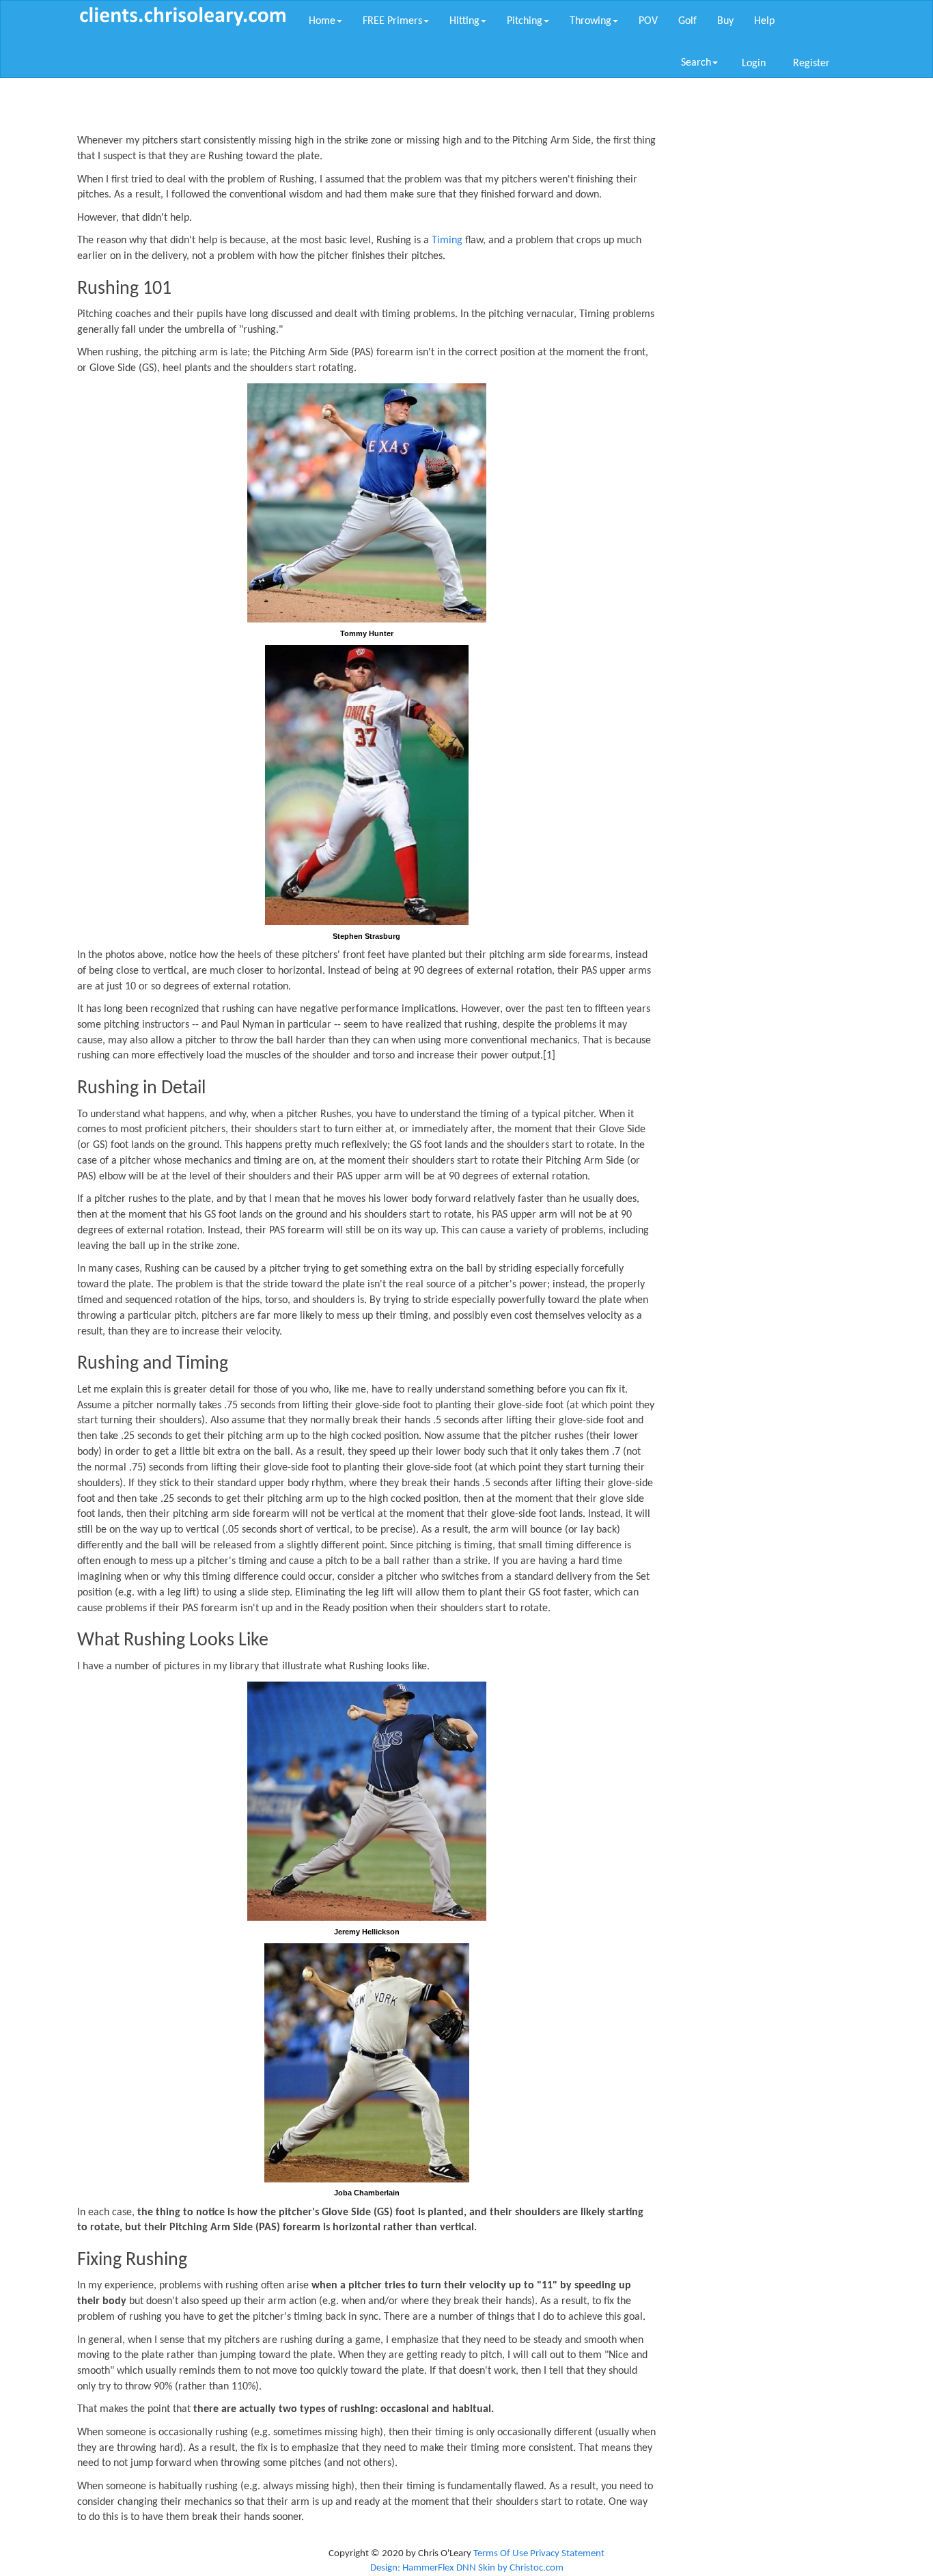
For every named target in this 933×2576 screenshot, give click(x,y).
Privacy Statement (567, 2554)
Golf (687, 21)
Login (754, 64)
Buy (725, 21)
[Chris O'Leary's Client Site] (183, 16)
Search (696, 63)
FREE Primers (392, 21)
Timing (447, 241)
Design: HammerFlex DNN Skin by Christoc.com (467, 2568)
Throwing (590, 21)
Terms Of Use (501, 2554)
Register (811, 64)
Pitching (525, 21)
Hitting (464, 21)
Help (764, 21)
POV (648, 21)
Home (322, 21)
